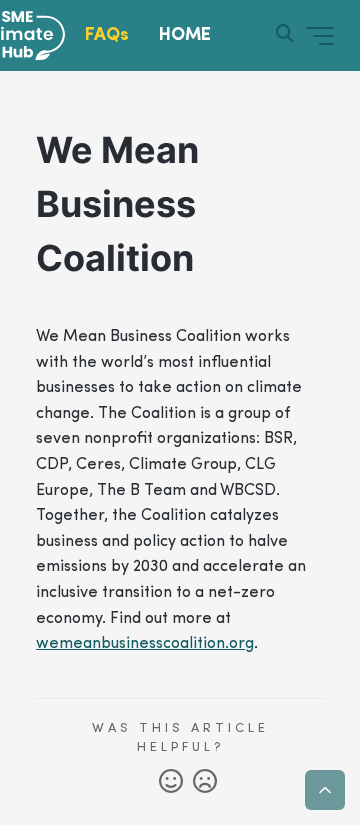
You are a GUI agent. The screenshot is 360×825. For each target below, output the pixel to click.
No (205, 782)
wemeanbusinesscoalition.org (145, 644)
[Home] (42, 36)
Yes (171, 782)
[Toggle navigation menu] (320, 36)
